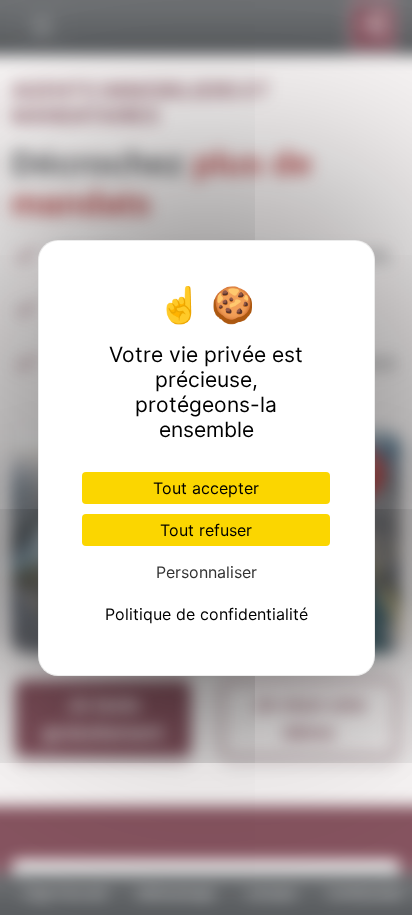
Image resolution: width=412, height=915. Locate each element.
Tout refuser (206, 530)
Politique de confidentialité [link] (206, 614)
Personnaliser (206, 572)
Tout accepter (206, 488)
